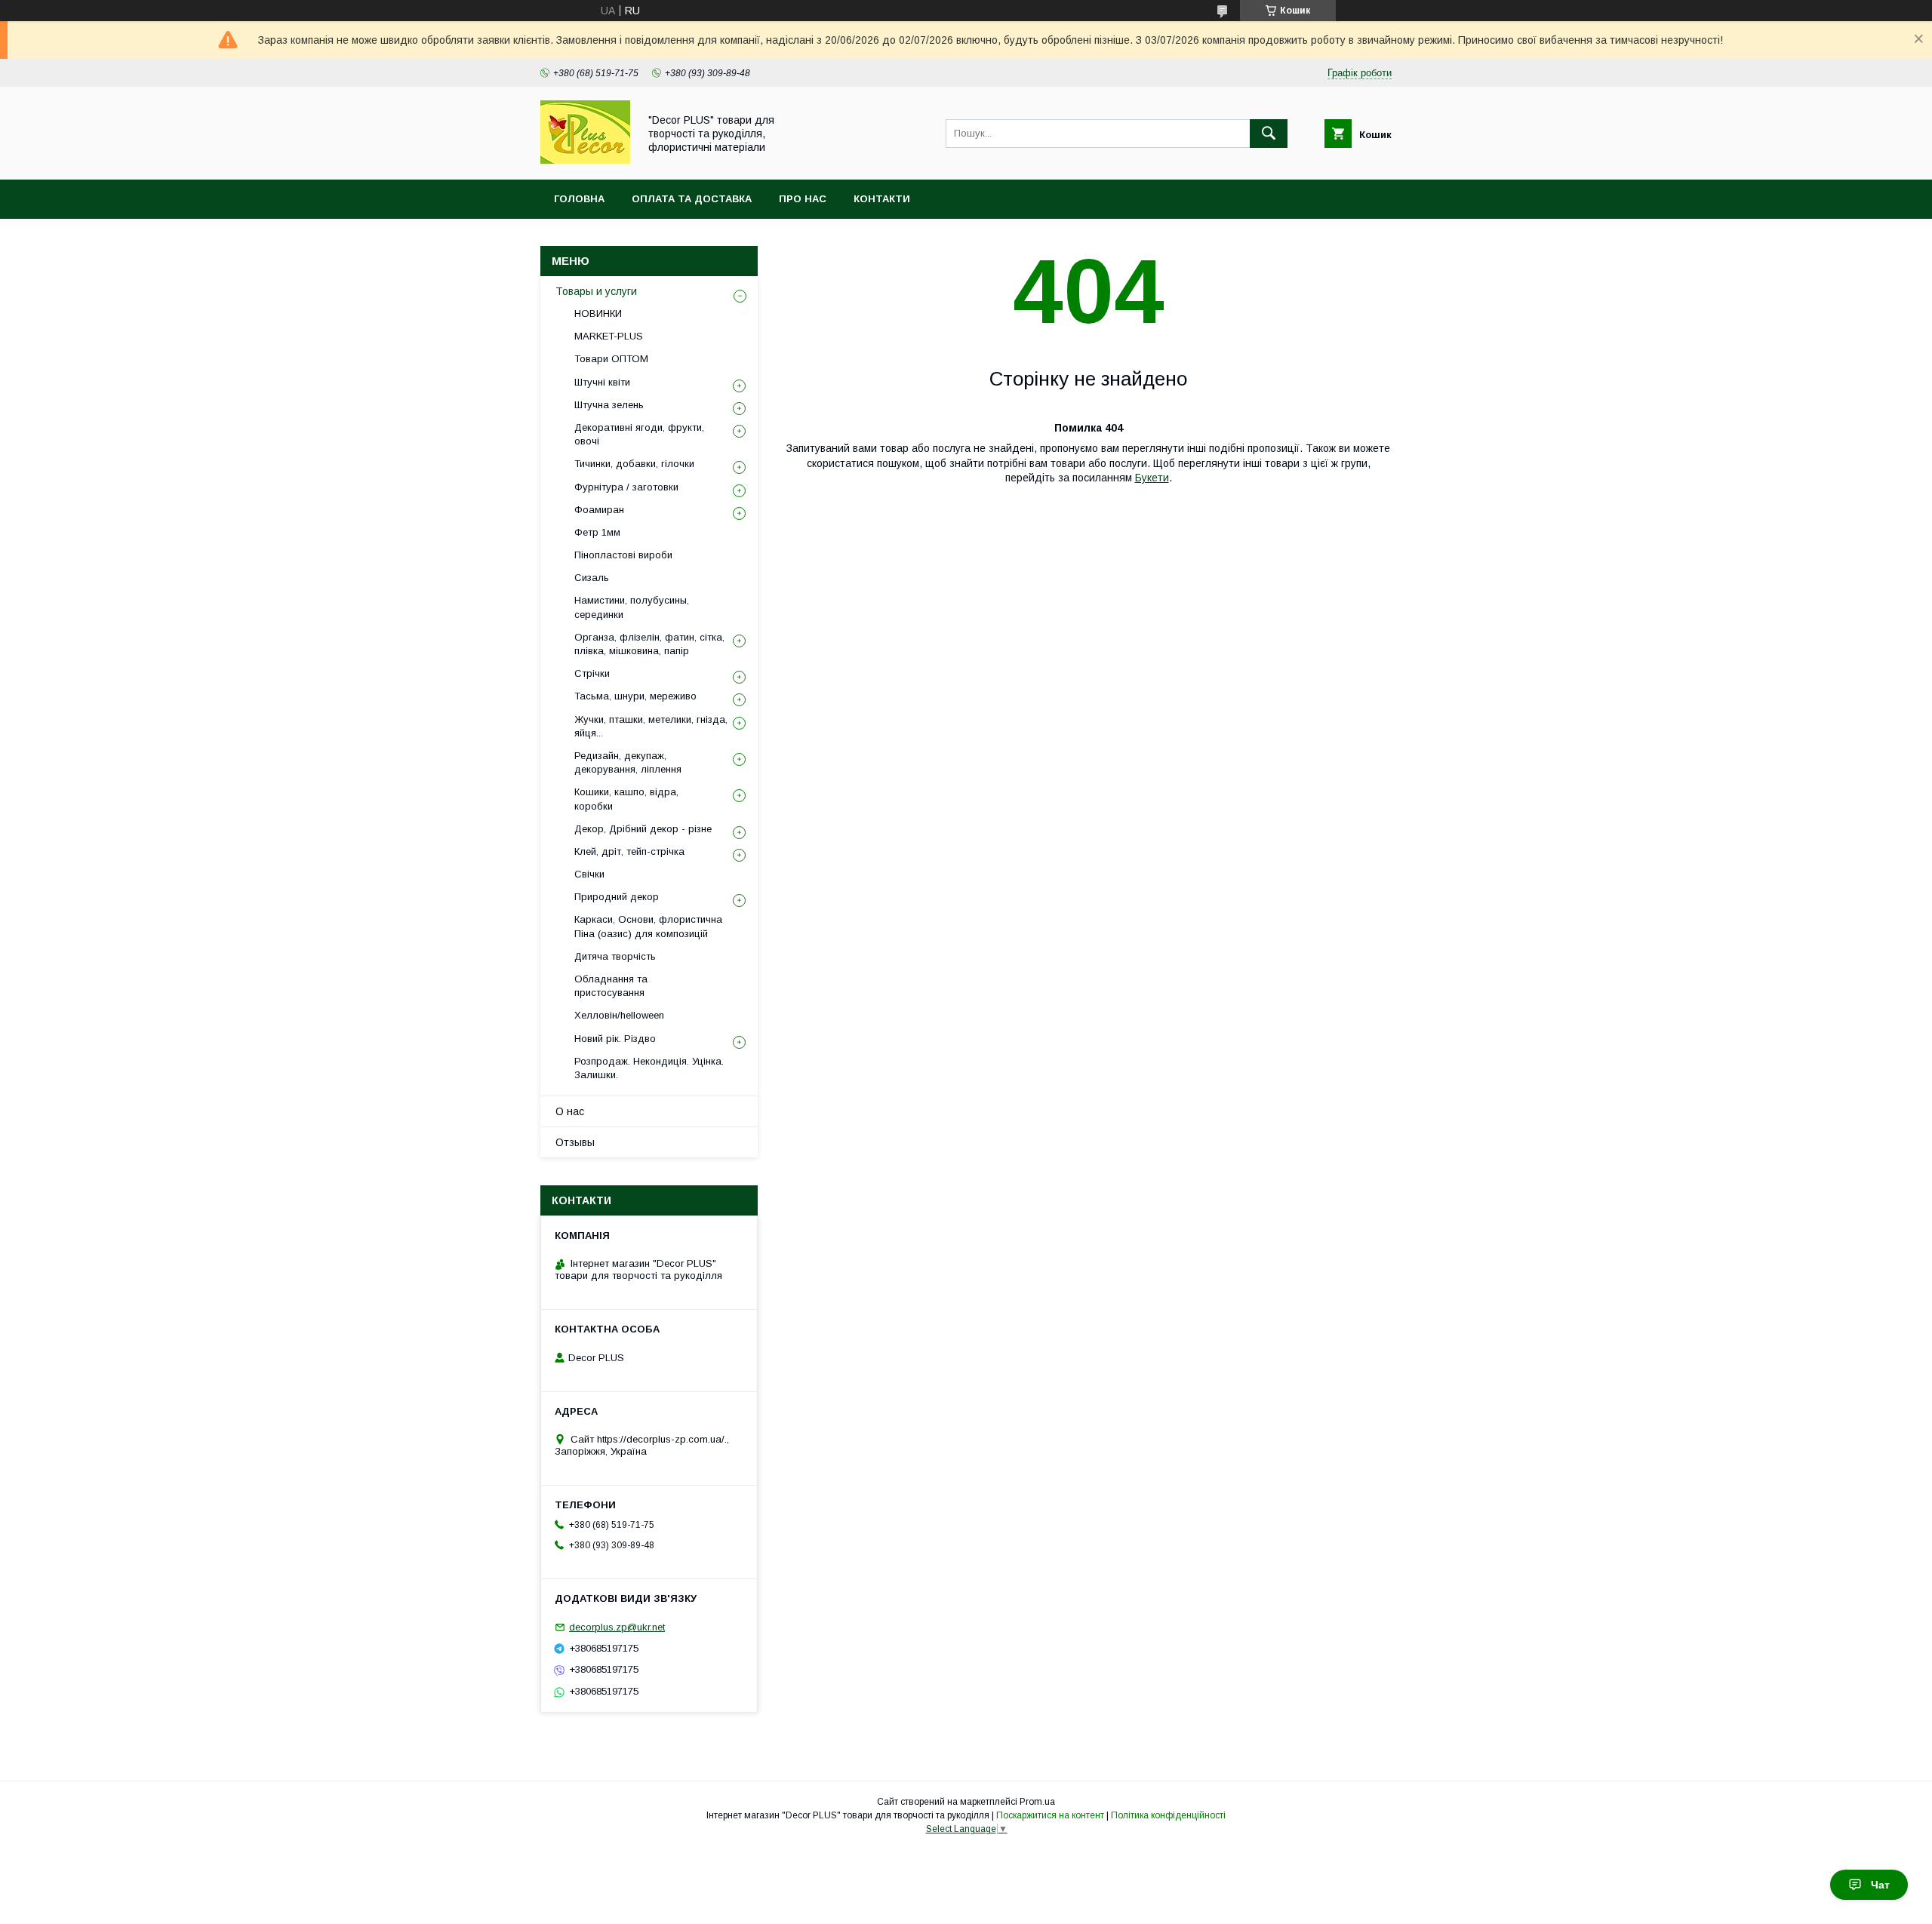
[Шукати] (1269, 134)
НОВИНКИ (598, 313)
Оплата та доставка (692, 199)
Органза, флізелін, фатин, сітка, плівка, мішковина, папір (649, 644)
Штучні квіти (602, 382)
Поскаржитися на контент (1050, 1815)
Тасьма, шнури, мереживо (635, 696)
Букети (1152, 478)
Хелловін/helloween (619, 1015)
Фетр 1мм (597, 532)
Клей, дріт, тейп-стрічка (629, 851)
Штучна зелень (609, 405)
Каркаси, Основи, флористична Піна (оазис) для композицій (648, 926)
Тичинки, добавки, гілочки (634, 464)
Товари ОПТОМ (611, 359)
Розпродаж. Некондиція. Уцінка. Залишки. (649, 1068)
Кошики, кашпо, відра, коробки (626, 799)
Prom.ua (1037, 1802)
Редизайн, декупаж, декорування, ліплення (628, 762)
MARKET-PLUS (609, 336)
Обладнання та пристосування (611, 986)
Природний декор (617, 897)
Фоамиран (599, 510)
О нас (570, 1111)
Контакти (882, 199)
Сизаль (592, 578)
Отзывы (575, 1142)
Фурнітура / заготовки (626, 487)
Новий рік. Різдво (615, 1039)
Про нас (803, 199)
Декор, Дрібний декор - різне (643, 829)
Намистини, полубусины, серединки (632, 607)
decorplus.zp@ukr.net (617, 1627)
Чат (1880, 1885)
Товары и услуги (596, 291)
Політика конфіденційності (1168, 1815)
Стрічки (592, 673)
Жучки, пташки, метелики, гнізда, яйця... (651, 726)
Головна (579, 199)
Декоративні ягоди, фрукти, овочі (639, 434)
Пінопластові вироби (623, 555)
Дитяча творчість (615, 956)
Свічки (589, 874)
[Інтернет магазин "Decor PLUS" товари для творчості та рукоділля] (585, 160)
